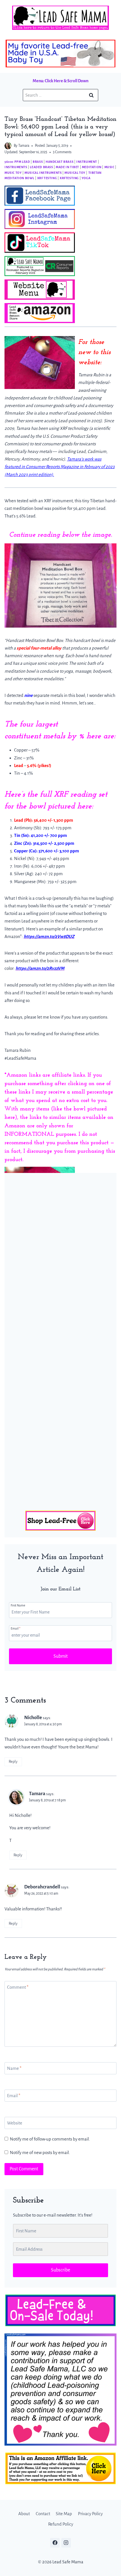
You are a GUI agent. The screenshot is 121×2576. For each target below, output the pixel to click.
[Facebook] (55, 2543)
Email (15, 1628)
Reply (13, 1762)
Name (14, 2068)
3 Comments (62, 152)
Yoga (86, 178)
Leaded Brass (41, 167)
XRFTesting (69, 178)
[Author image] (8, 146)
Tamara (24, 146)
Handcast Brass (60, 162)
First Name (18, 1605)
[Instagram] (66, 2543)
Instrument (87, 162)
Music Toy (13, 173)
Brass (38, 162)
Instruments (16, 167)
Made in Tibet (67, 167)
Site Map (64, 2514)
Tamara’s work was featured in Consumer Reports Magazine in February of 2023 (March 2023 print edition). (60, 467)
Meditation (92, 167)
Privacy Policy (90, 2514)
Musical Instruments (43, 173)
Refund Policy (61, 2524)
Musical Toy (75, 173)
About (24, 2514)
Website (15, 2123)
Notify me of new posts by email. (40, 2152)
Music (109, 167)
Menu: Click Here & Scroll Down (60, 81)
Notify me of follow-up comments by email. (50, 2139)
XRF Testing (47, 178)
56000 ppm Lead (17, 162)
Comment (18, 1987)
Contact (43, 2514)
